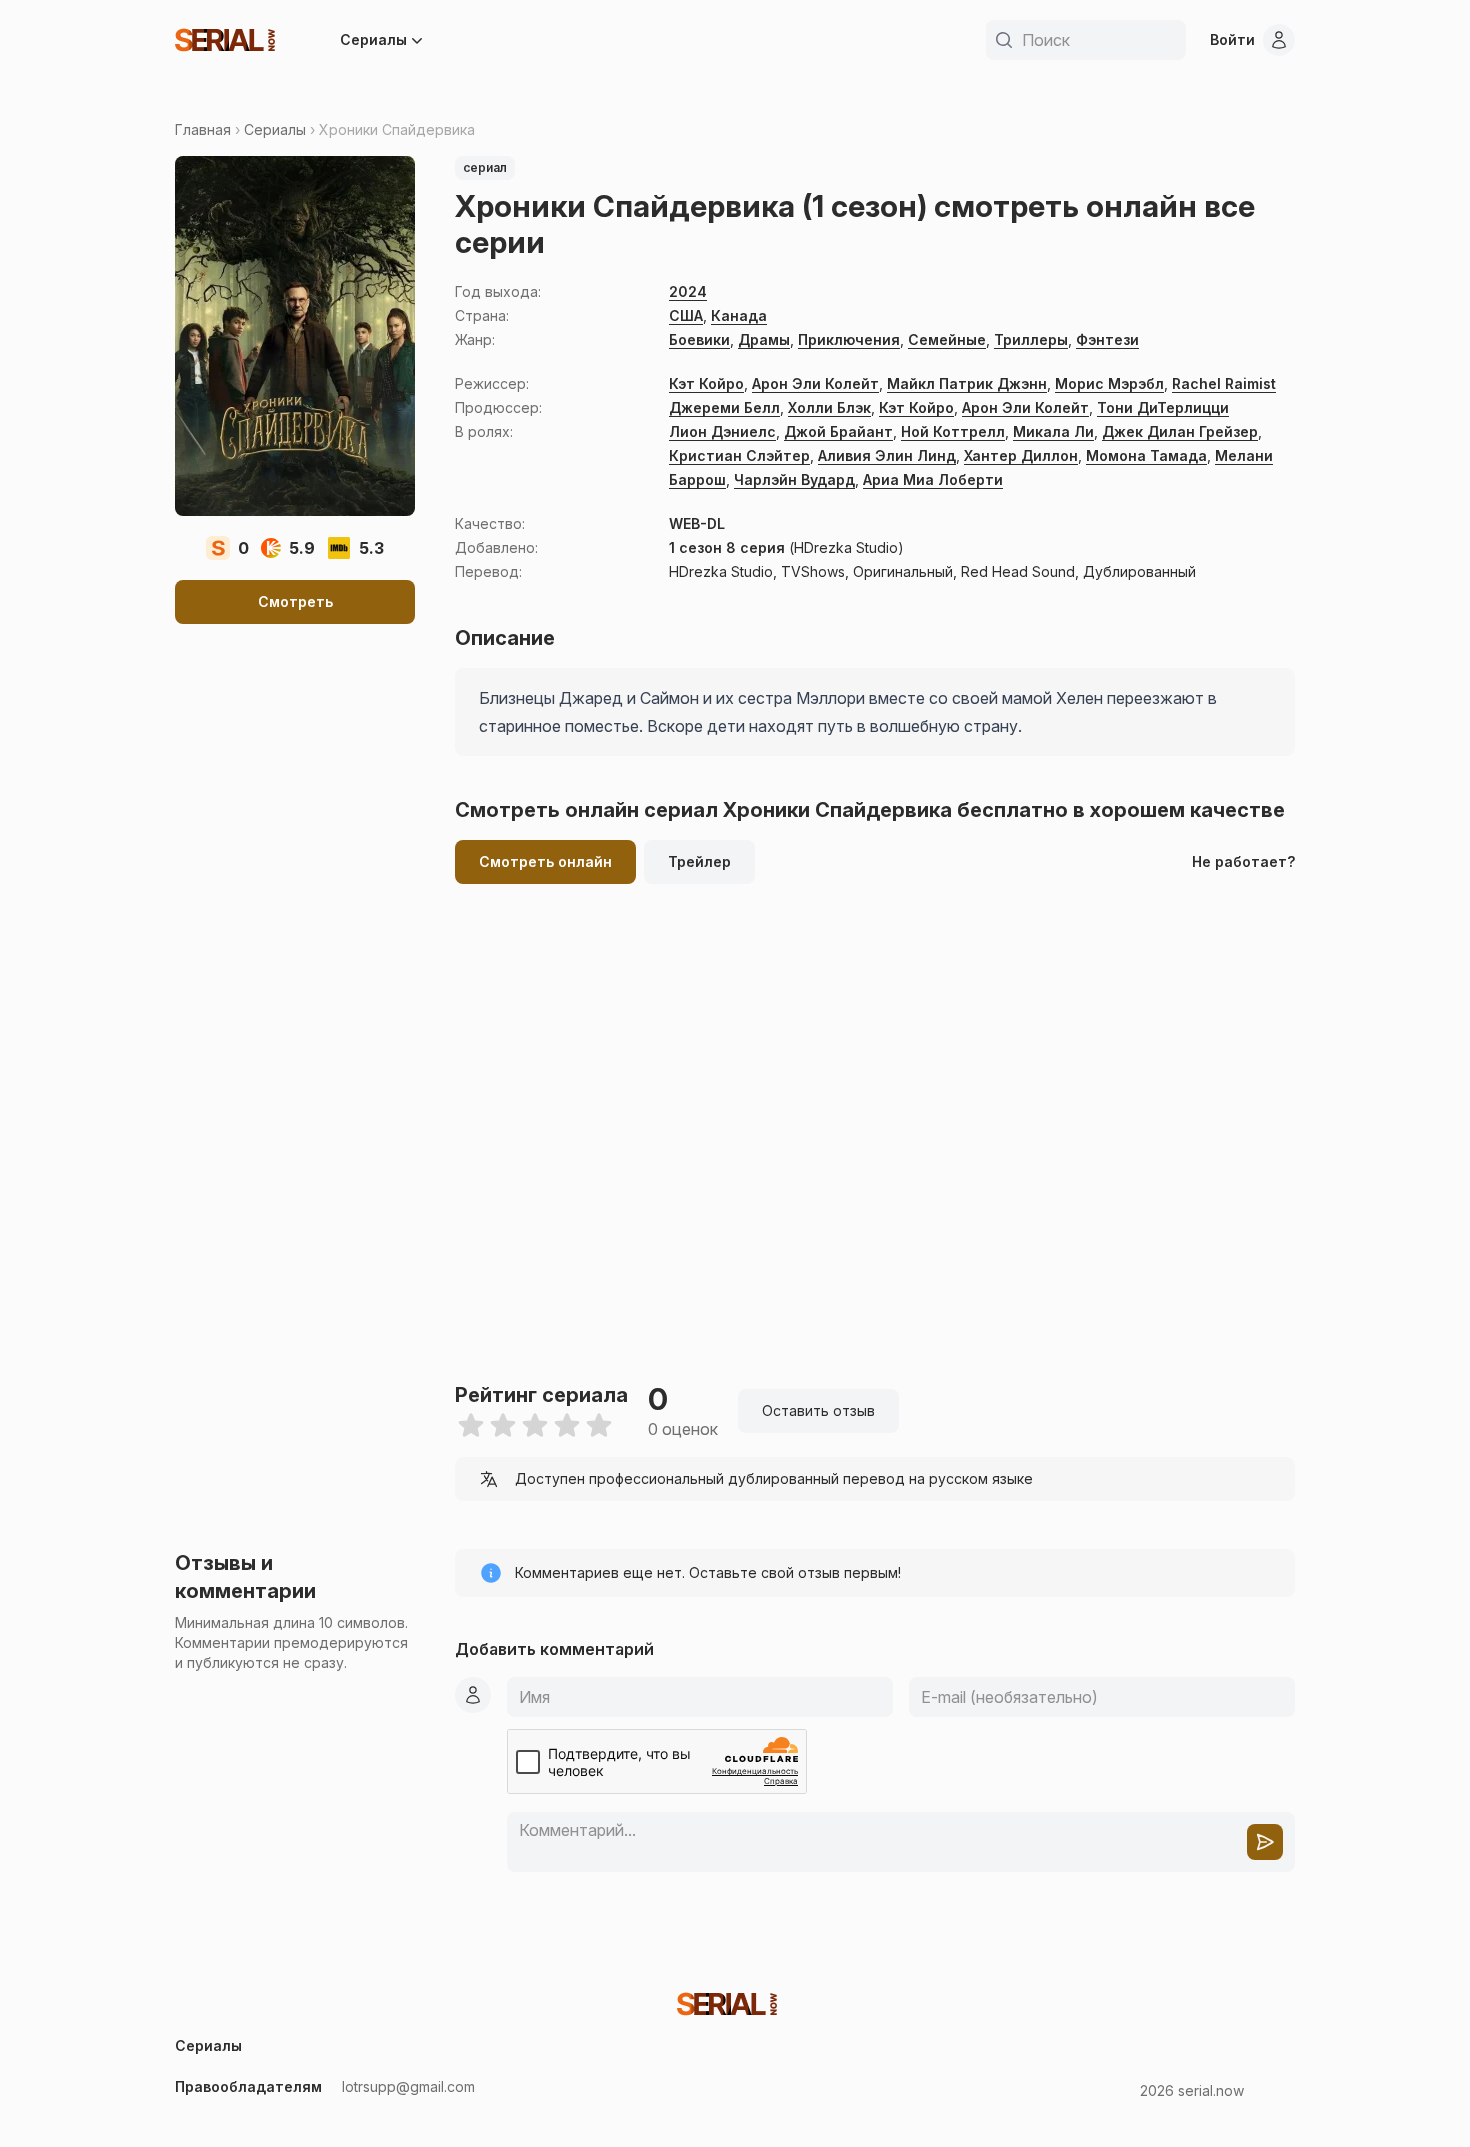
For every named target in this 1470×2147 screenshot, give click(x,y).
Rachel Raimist (1224, 383)
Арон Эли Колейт (815, 383)
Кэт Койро (706, 383)
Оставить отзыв (818, 1410)
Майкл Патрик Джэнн (967, 383)
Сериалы (373, 39)
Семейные (947, 339)
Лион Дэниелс (722, 431)
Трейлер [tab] (699, 861)
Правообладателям (248, 2086)
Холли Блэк (829, 407)
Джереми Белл (724, 407)
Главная (203, 129)
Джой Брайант (838, 431)
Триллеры (1031, 339)
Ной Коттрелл (953, 431)
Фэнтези (1107, 339)
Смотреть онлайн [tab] (545, 861)
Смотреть (295, 601)
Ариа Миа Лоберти (933, 479)
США (686, 315)
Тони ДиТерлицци (1163, 407)
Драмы (764, 339)
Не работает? (1243, 861)
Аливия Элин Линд (887, 455)
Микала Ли (1053, 431)
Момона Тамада (1146, 455)
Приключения (849, 339)
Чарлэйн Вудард (794, 479)
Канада (739, 315)
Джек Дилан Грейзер (1180, 431)
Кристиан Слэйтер (739, 455)
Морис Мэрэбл (1109, 383)
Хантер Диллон (1021, 455)
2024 (688, 291)
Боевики (699, 339)
